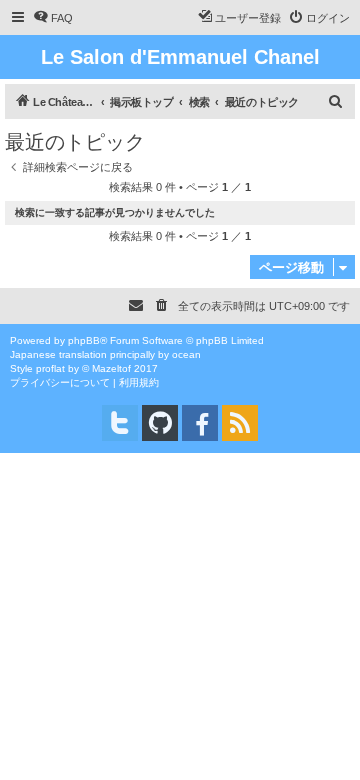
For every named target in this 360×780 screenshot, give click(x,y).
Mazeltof (111, 368)
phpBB (84, 340)
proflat (50, 368)
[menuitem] (53, 18)
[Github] (160, 423)
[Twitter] (120, 423)
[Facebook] (200, 423)
